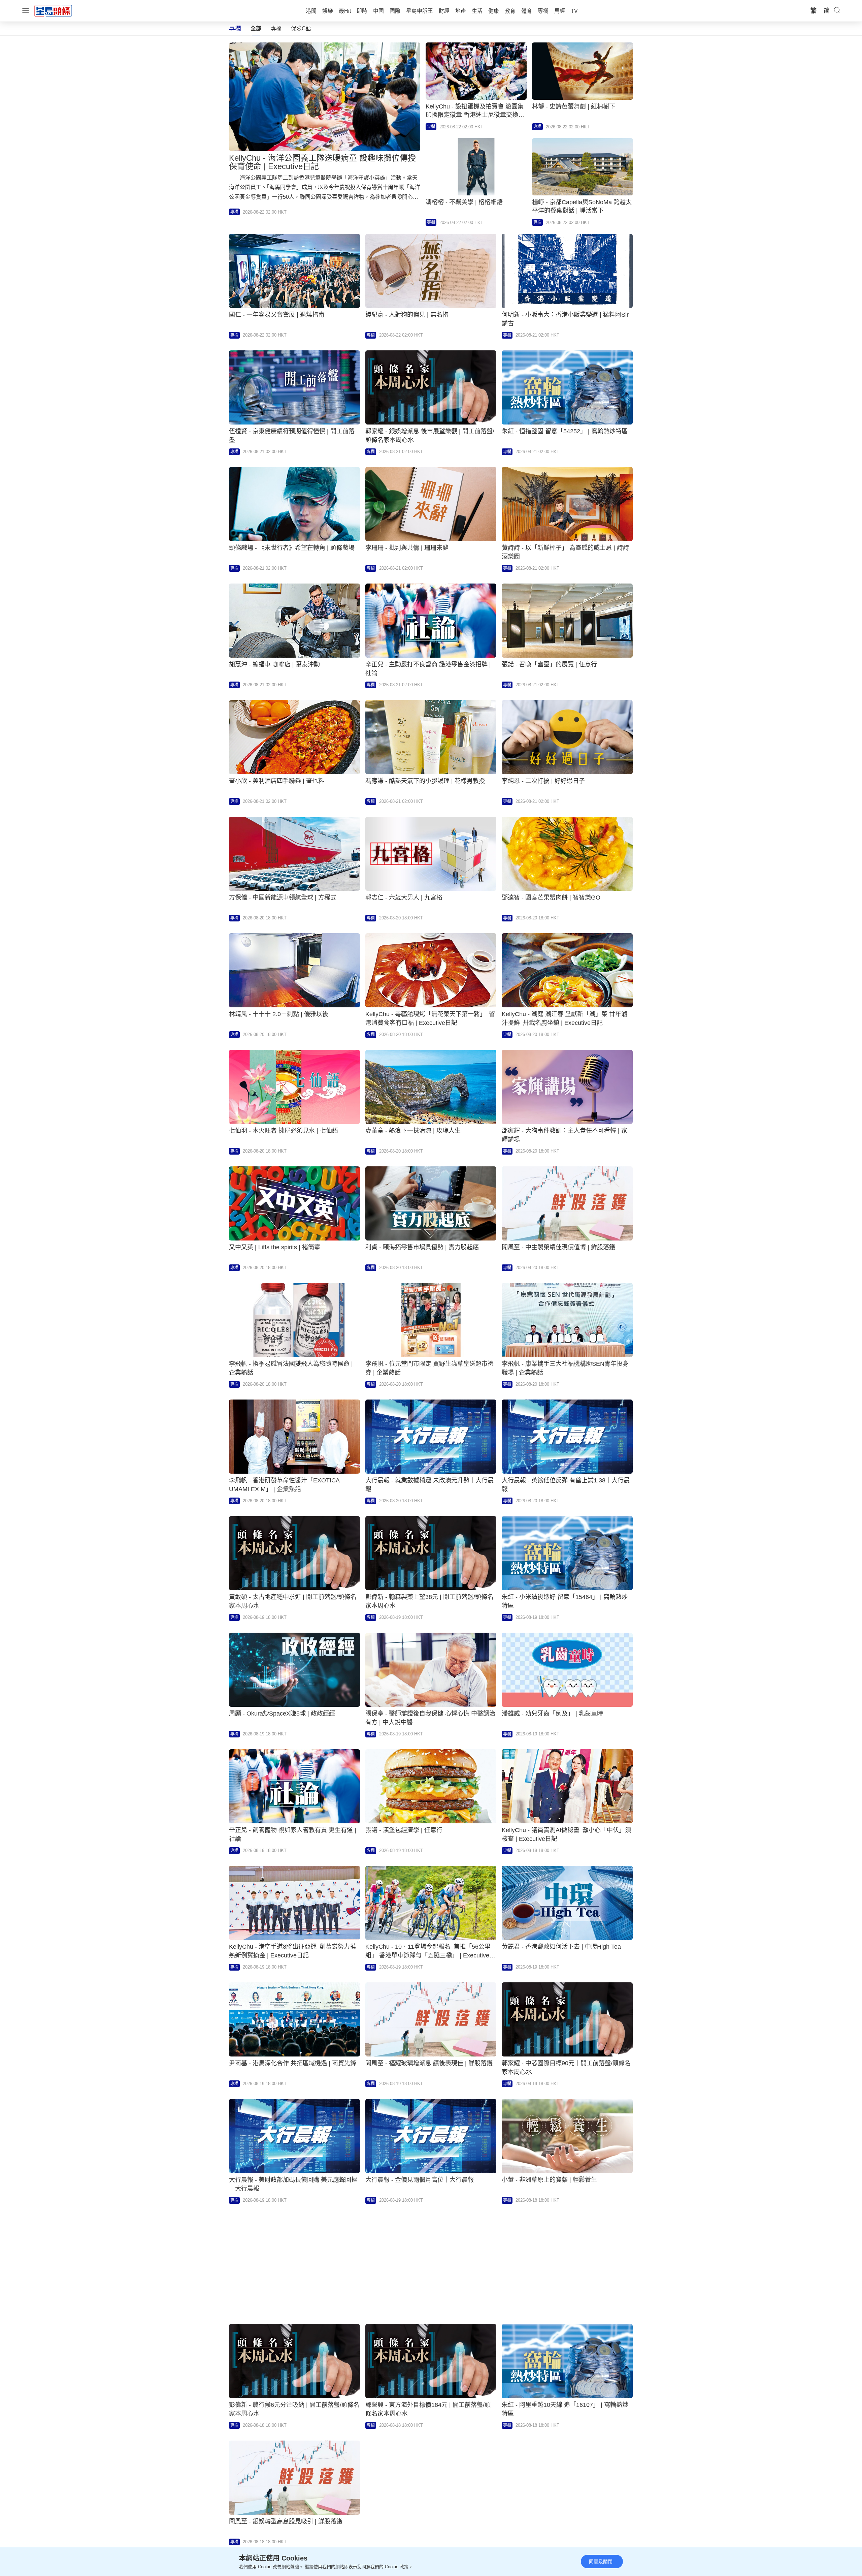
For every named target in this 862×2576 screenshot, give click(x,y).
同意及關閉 (601, 2562)
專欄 (276, 28)
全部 (256, 28)
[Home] (53, 10)
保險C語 (301, 28)
